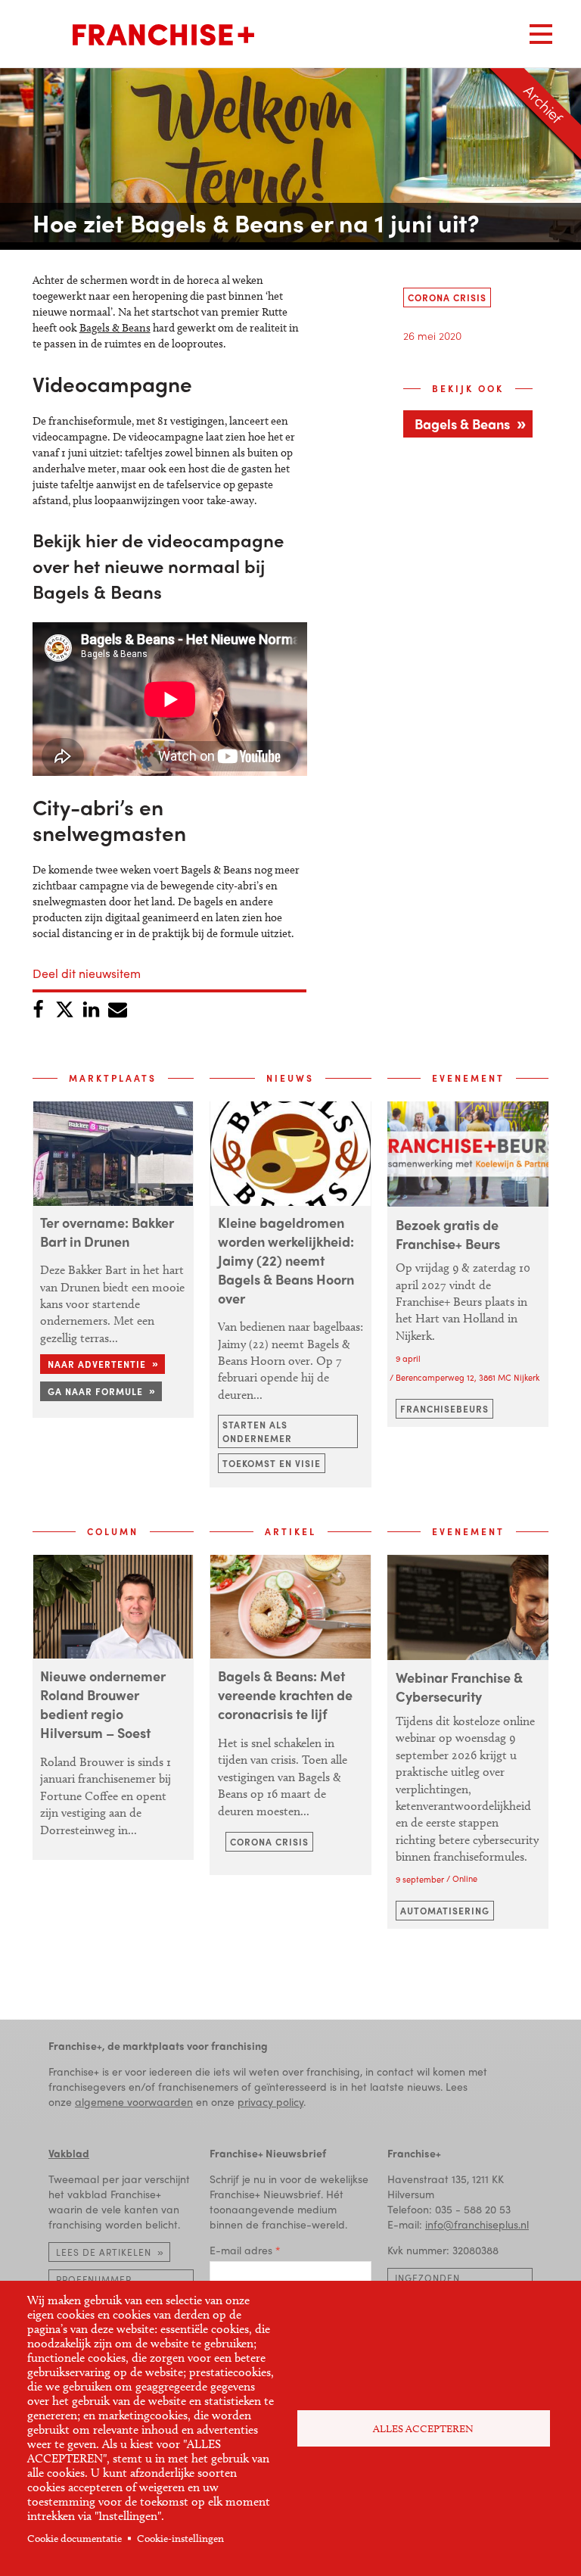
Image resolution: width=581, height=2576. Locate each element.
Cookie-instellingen (180, 2539)
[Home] (163, 35)
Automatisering (445, 1911)
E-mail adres (241, 2250)
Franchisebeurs (444, 1409)
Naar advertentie (97, 1364)
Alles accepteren (423, 2429)
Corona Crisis (447, 297)
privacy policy (270, 2101)
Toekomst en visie (272, 1463)
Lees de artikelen (104, 2252)
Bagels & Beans (115, 328)
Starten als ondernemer (257, 1431)
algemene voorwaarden (134, 2101)
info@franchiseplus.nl (477, 2224)
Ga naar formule (95, 1391)
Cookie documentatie (75, 2539)
